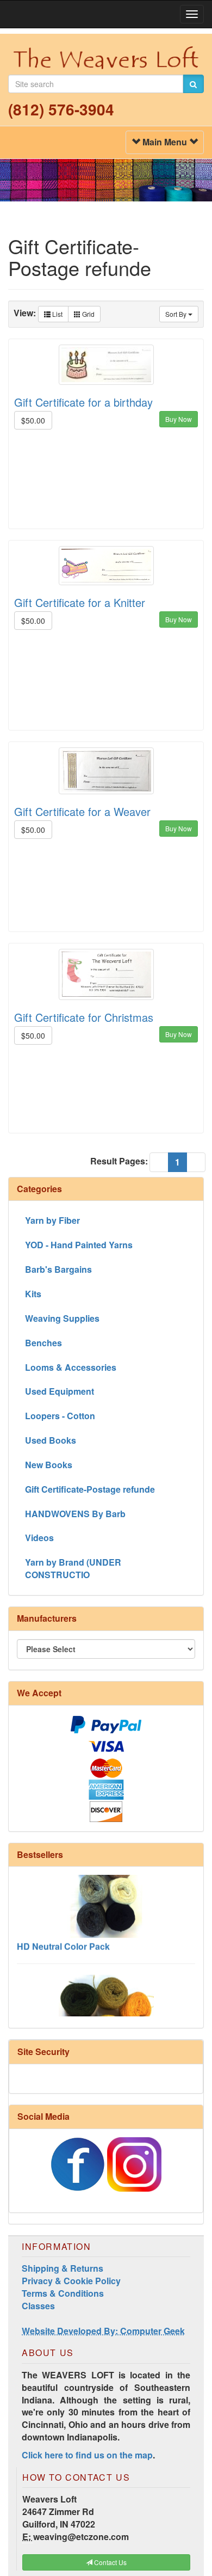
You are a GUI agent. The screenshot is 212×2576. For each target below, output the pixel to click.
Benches (43, 1343)
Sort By (177, 314)
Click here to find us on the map (87, 2455)
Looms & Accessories (71, 1367)
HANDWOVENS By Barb (75, 1514)
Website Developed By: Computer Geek (103, 2331)
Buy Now (179, 419)
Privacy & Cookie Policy (71, 2281)
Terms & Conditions (63, 2293)
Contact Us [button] (110, 2562)
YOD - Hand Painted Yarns (79, 1245)
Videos (39, 1538)
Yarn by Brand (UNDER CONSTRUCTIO (73, 1568)
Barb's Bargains (58, 1269)
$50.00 (33, 420)
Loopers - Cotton (60, 1416)
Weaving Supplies (62, 1318)
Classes (38, 2306)
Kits (33, 1294)
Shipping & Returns (63, 2268)
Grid (88, 314)
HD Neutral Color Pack (63, 1937)
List (57, 314)
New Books (49, 1465)
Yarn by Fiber (52, 1220)
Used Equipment (60, 1391)
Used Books (51, 1440)
